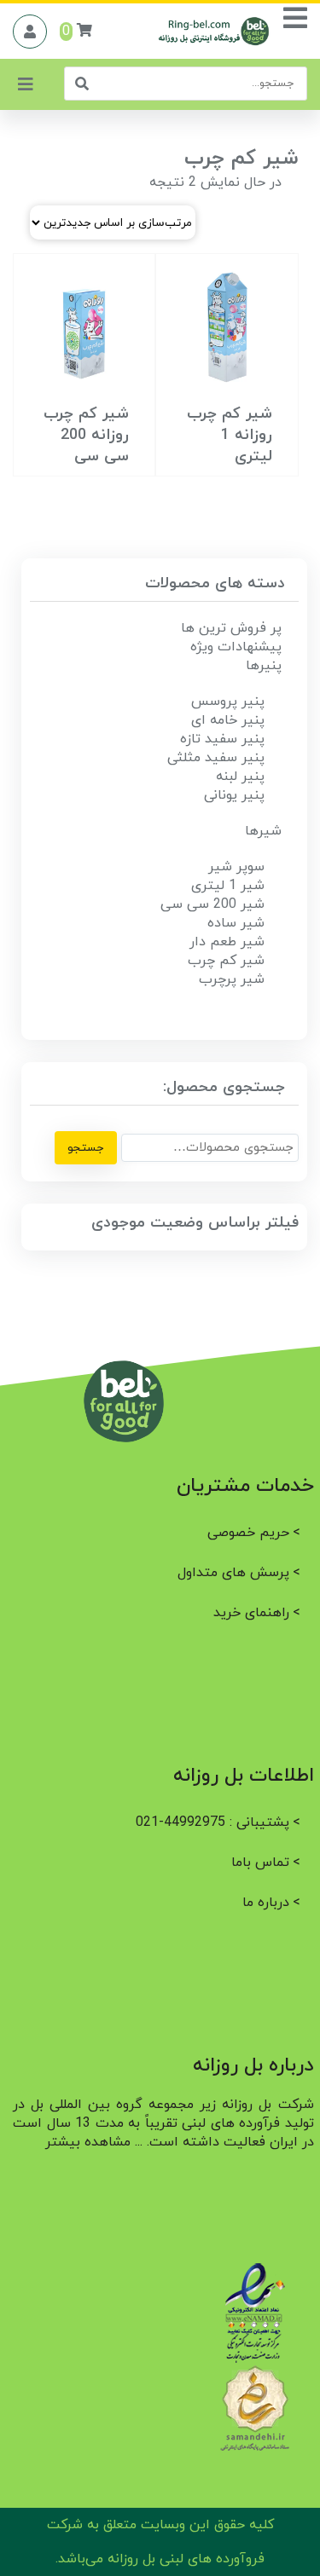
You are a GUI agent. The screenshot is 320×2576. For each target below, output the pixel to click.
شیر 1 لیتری (228, 886)
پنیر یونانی (234, 795)
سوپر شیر (236, 867)
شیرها (263, 831)
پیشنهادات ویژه (236, 647)
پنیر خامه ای (228, 720)
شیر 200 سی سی (212, 904)
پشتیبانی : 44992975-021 (212, 1822)
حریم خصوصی (248, 1533)
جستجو (85, 1148)
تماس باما (260, 1863)
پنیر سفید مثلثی (216, 758)
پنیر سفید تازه (222, 739)
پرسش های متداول (233, 1573)
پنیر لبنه (240, 777)
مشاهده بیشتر (88, 2142)
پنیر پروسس (228, 702)
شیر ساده (236, 923)
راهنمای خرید (251, 1613)
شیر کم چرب (226, 961)
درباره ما (266, 1903)
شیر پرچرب (232, 979)
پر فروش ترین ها (231, 628)
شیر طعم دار (227, 942)
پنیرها (264, 666)
